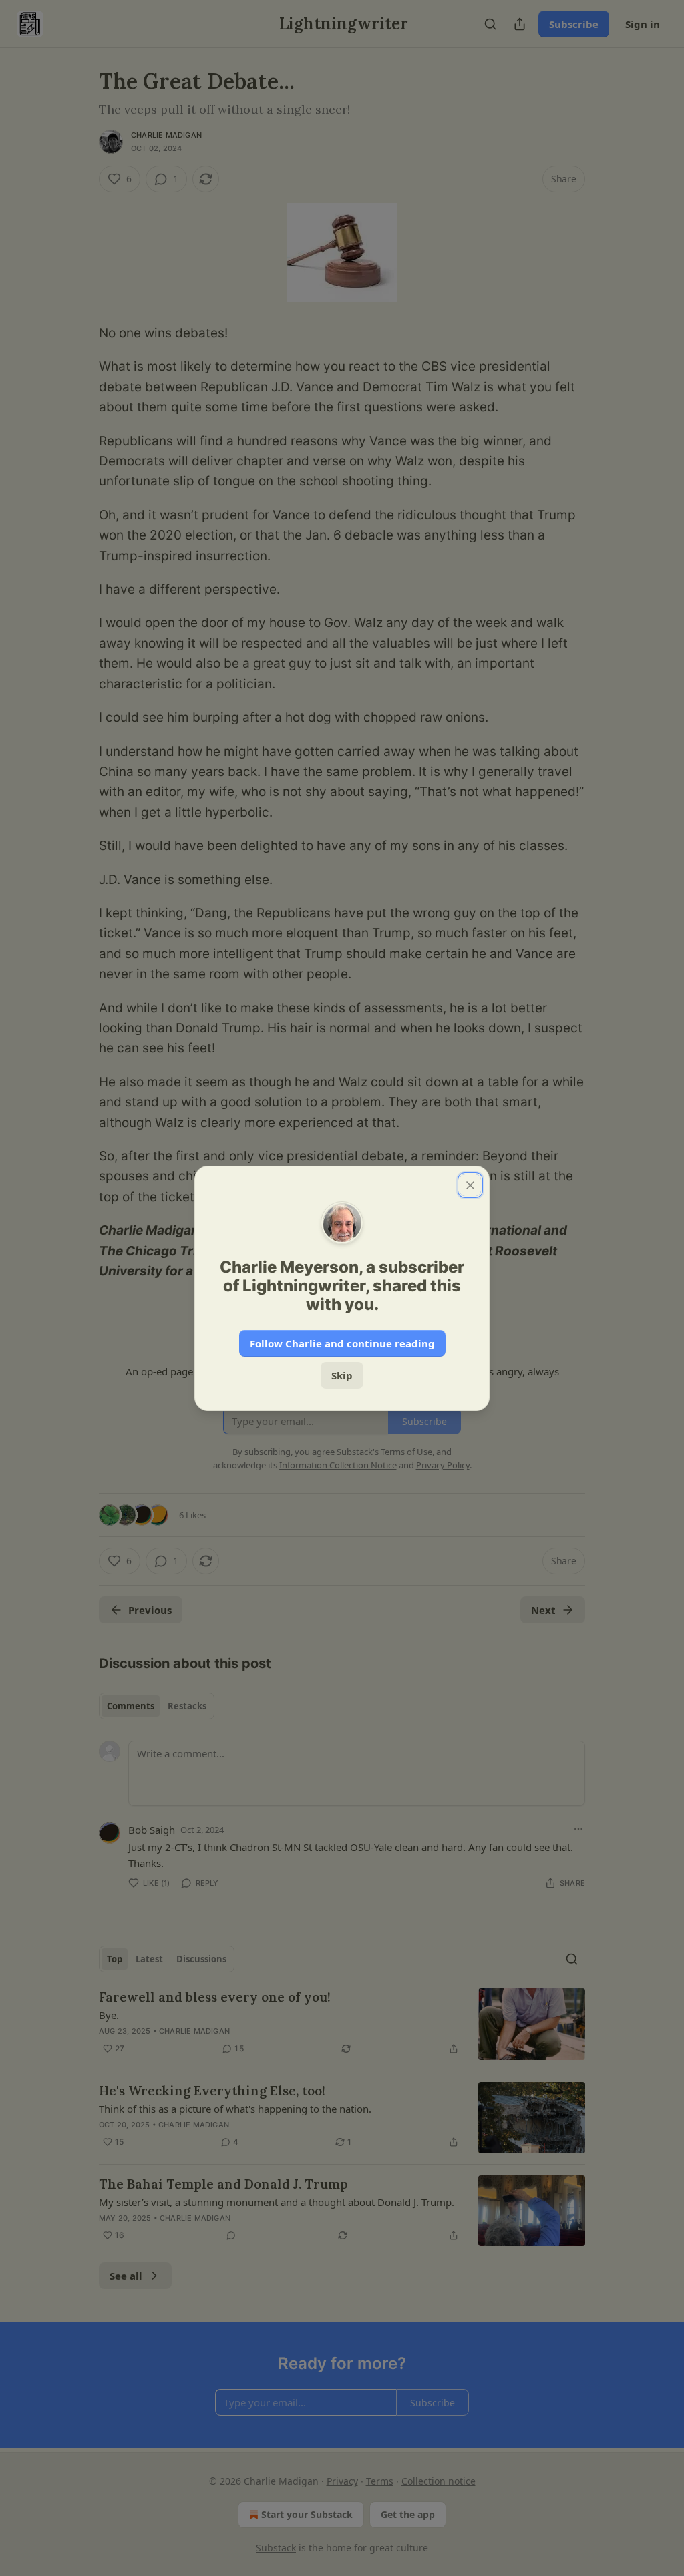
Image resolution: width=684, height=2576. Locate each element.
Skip (342, 1375)
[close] (470, 1185)
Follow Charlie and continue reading (342, 1343)
